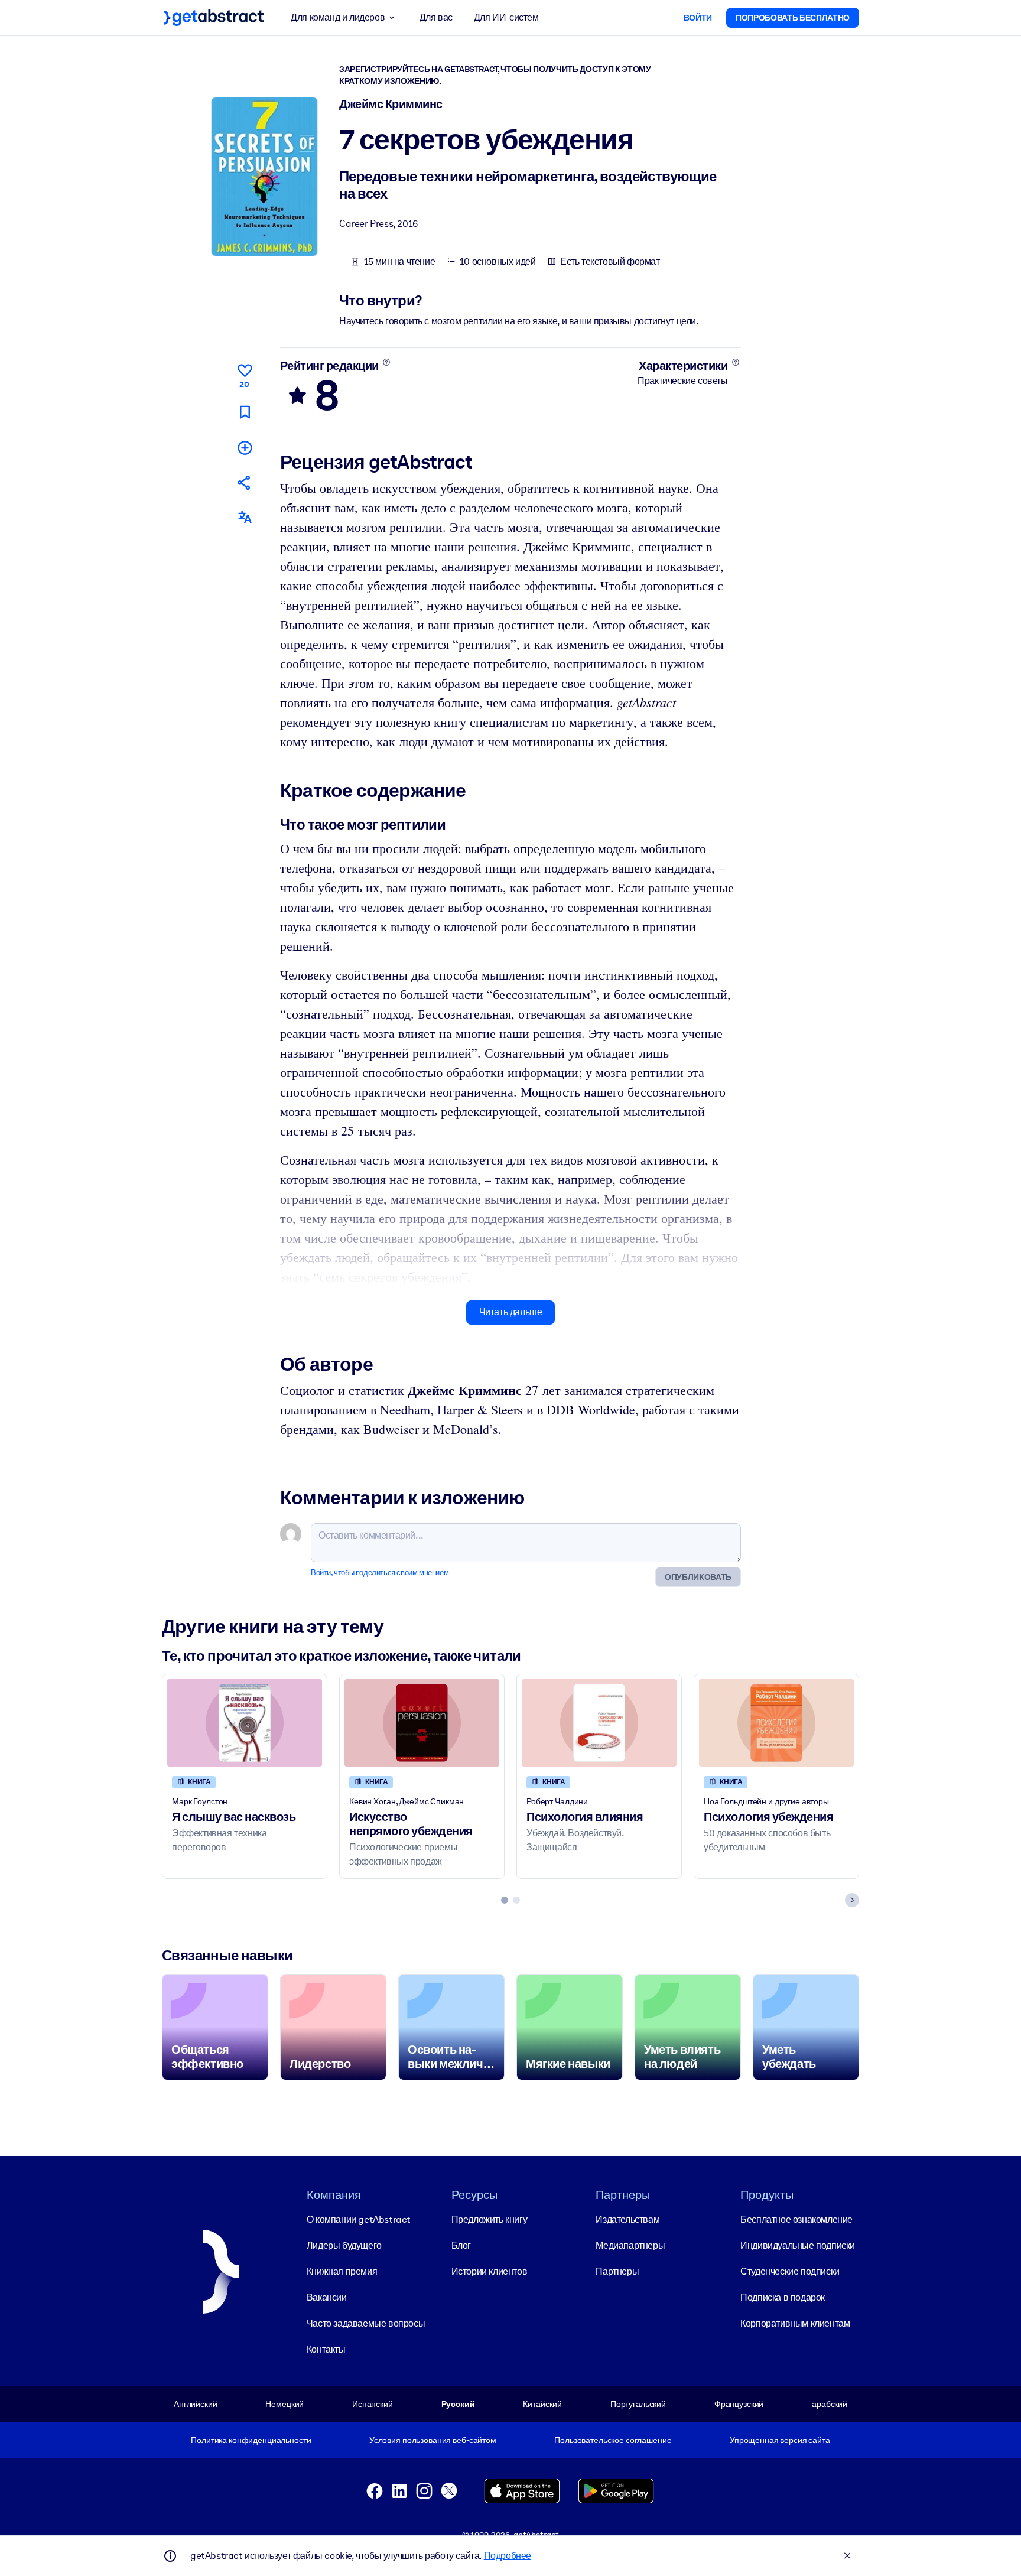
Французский (739, 2404)
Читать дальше (511, 1312)
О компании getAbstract (359, 2219)
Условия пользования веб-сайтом (433, 2440)
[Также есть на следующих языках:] (245, 517)
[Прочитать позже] (245, 412)
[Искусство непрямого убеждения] (422, 1723)
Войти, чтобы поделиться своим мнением (380, 1572)
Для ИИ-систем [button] (506, 17)
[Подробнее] (386, 362)
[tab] (505, 1900)
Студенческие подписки (790, 2271)
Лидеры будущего (344, 2245)
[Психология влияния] (599, 1723)
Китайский (542, 2404)
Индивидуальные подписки (798, 2245)
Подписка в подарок (783, 2297)
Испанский (373, 2404)
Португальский (638, 2404)
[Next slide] (852, 1900)
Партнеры (617, 2271)
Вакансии (327, 2297)
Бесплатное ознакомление (796, 2219)
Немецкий (284, 2404)
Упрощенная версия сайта (780, 2440)
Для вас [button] (436, 17)
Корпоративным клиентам (795, 2323)
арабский (830, 2404)
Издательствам (627, 2219)
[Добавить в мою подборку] (245, 448)
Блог (461, 2245)
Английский (196, 2404)
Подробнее (508, 2556)
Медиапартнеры (630, 2245)
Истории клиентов (490, 2271)
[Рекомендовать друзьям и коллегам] (245, 482)
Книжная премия (342, 2271)
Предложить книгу (490, 2219)
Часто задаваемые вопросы (366, 2323)
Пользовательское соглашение (613, 2440)
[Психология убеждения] (776, 1723)
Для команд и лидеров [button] (338, 17)
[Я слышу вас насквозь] (245, 1723)
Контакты (326, 2349)
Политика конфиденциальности (251, 2440)
